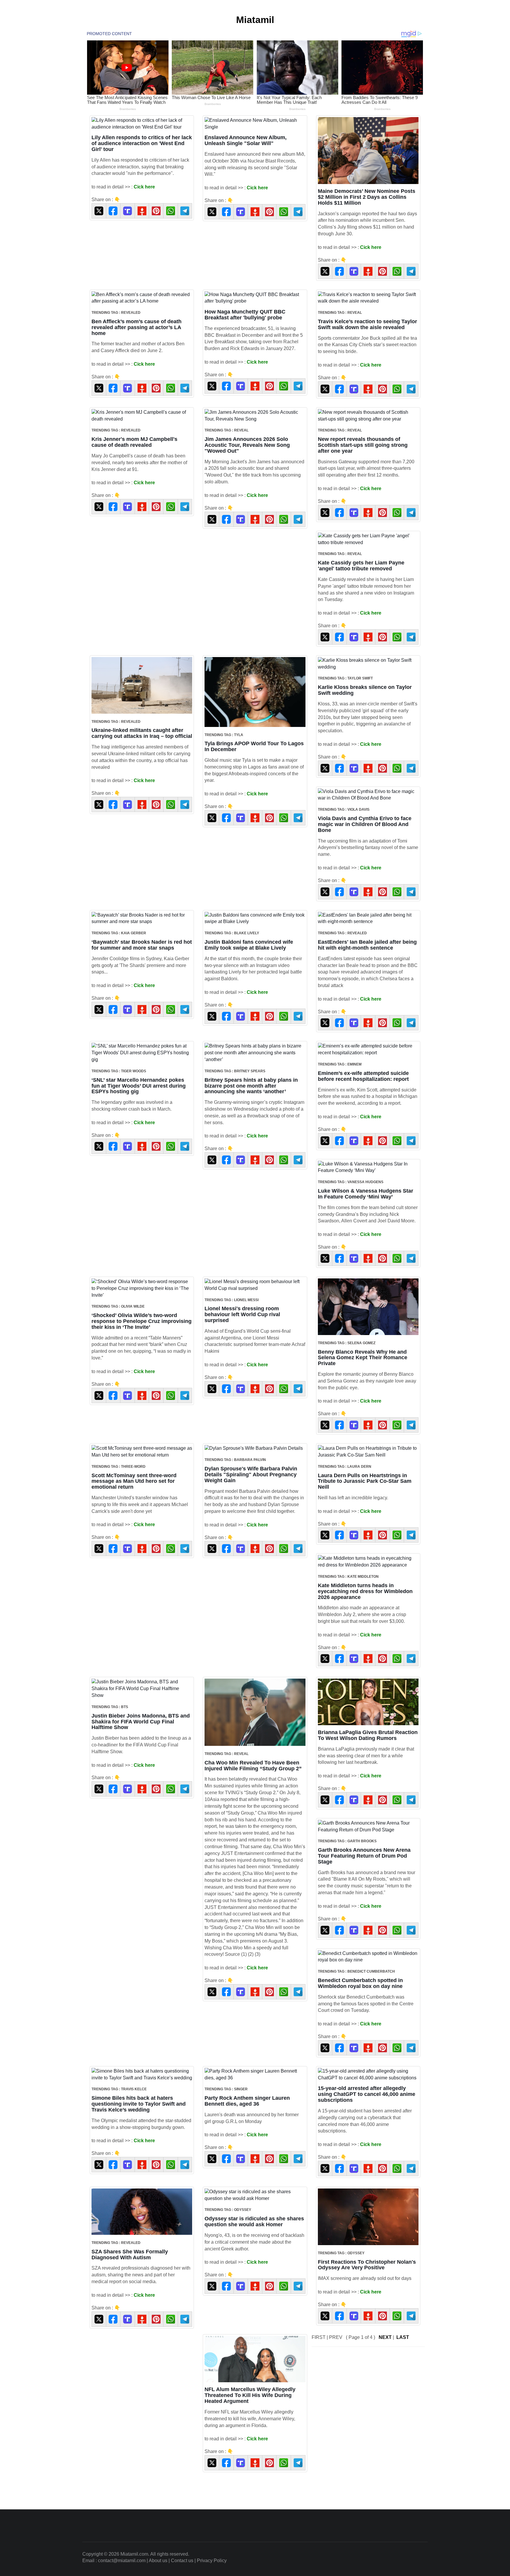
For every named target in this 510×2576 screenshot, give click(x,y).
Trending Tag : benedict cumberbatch (356, 1971)
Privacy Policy (212, 2561)
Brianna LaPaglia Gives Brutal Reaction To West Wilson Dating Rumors (368, 1735)
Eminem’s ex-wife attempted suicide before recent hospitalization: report (363, 1076)
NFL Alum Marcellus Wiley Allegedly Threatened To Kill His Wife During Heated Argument (250, 2395)
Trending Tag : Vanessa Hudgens (351, 1182)
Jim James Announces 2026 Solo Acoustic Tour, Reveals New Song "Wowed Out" (247, 445)
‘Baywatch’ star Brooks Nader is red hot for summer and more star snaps (142, 945)
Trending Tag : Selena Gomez (347, 1343)
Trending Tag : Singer (226, 2089)
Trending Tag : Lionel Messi (232, 1300)
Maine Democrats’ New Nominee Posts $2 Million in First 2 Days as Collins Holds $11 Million (367, 197)
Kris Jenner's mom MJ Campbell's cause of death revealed (134, 442)
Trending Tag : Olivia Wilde (118, 1306)
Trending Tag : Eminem (340, 1064)
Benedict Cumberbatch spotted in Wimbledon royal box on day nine (360, 1983)
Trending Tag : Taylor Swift (345, 678)
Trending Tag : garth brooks (347, 1841)
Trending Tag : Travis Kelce (119, 2089)
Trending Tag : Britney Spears (235, 1071)
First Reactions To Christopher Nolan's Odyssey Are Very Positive (367, 2265)
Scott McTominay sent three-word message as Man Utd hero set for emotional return (134, 1481)
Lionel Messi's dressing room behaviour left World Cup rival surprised (242, 1314)
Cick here (144, 187)
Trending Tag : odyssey (228, 2210)
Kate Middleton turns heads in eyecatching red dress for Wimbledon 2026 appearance (365, 1591)
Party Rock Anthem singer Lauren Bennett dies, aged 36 (247, 2101)
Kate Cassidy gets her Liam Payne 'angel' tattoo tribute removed (361, 566)
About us (158, 2561)
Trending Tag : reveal (340, 313)
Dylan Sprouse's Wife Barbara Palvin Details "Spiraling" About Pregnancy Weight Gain (251, 1475)
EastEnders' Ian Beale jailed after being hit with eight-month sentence (367, 945)
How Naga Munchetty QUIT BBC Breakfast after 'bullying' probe (245, 315)
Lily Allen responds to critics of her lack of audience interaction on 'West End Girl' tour (142, 143)
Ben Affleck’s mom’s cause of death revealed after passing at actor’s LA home (137, 327)
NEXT (385, 2337)
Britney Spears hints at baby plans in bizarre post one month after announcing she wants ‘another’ (251, 1086)
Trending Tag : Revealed (116, 313)
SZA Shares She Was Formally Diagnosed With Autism (130, 2255)
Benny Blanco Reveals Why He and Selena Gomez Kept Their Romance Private (363, 1358)
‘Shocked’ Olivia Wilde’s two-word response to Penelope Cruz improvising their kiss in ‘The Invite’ (142, 1321)
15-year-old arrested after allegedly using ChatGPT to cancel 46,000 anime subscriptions (367, 2094)
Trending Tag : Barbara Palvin (235, 1460)
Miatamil (255, 20)
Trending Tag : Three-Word (118, 1467)
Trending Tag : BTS (110, 1707)
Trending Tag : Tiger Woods (119, 1071)
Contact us (182, 2561)
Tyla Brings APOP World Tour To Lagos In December (254, 746)
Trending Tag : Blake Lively (232, 933)
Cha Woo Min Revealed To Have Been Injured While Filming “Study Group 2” (253, 1766)
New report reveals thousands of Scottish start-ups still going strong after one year (363, 445)
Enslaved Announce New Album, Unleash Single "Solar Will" (246, 140)
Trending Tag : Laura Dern (345, 1467)
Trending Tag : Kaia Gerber (119, 933)
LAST (403, 2337)
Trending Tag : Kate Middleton (348, 1577)
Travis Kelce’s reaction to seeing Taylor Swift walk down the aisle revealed (367, 324)
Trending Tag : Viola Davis (344, 810)
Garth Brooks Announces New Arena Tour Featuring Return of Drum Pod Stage (364, 1856)
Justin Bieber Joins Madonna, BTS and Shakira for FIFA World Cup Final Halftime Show (141, 1722)
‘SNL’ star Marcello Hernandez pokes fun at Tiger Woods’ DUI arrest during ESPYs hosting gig (139, 1086)
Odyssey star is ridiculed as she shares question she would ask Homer (254, 2222)
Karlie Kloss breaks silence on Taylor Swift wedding (365, 690)
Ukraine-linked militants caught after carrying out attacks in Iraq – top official (142, 733)
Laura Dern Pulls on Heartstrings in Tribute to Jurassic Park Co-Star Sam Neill (365, 1481)
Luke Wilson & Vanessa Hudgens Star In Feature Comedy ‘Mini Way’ (366, 1194)
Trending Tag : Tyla (224, 735)
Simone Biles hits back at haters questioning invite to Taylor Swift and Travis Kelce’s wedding (139, 2104)
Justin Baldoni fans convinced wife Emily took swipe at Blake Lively (249, 945)
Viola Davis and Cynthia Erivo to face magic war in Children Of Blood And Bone (365, 824)
